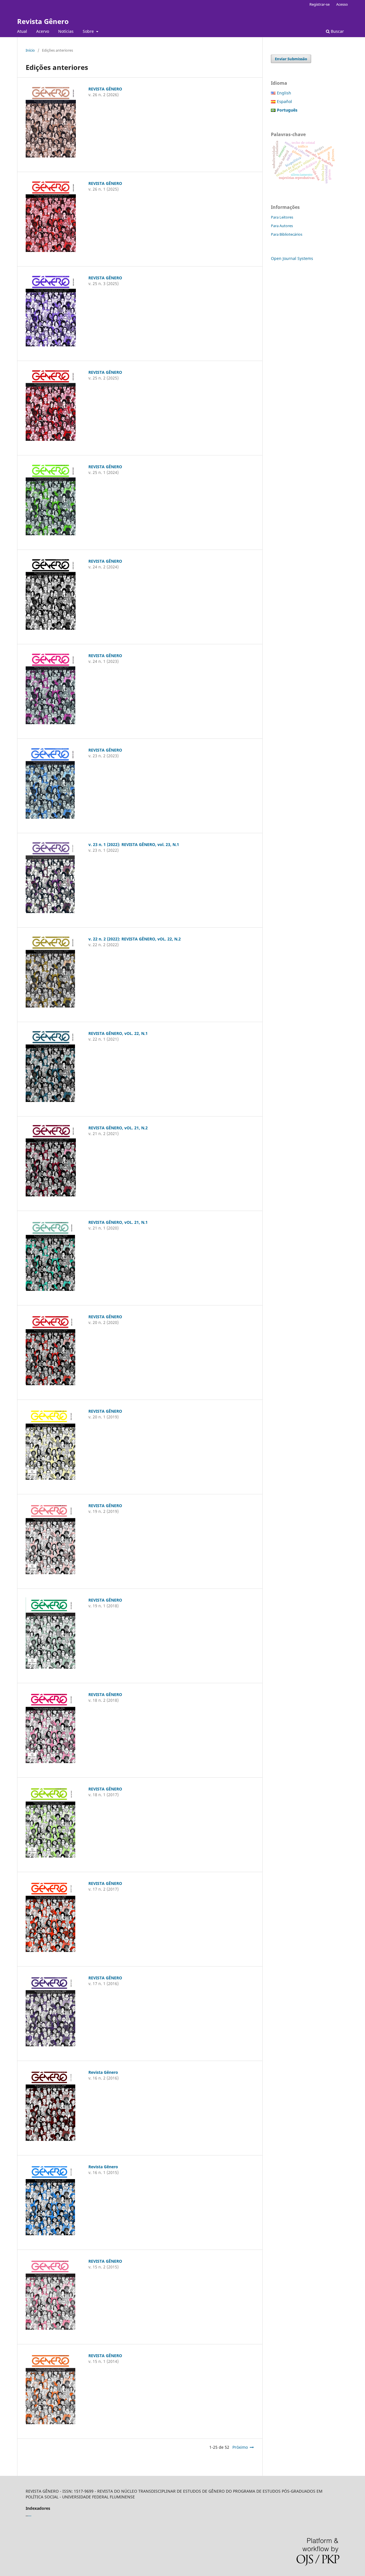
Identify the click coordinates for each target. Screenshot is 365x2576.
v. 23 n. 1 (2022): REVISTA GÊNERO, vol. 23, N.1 (134, 844)
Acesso (342, 4)
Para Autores (282, 226)
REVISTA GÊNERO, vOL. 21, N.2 (118, 1128)
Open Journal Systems (292, 258)
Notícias (66, 31)
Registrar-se (320, 4)
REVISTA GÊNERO (105, 89)
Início (30, 50)
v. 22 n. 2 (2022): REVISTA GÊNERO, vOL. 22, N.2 (135, 939)
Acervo (43, 31)
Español (284, 101)
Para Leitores (282, 217)
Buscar (337, 31)
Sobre (89, 31)
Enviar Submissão (291, 59)
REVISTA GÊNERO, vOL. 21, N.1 (118, 1222)
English (284, 93)
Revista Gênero (43, 21)
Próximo (240, 2447)
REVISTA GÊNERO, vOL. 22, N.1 (118, 1033)
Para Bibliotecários (287, 234)
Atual (22, 31)
